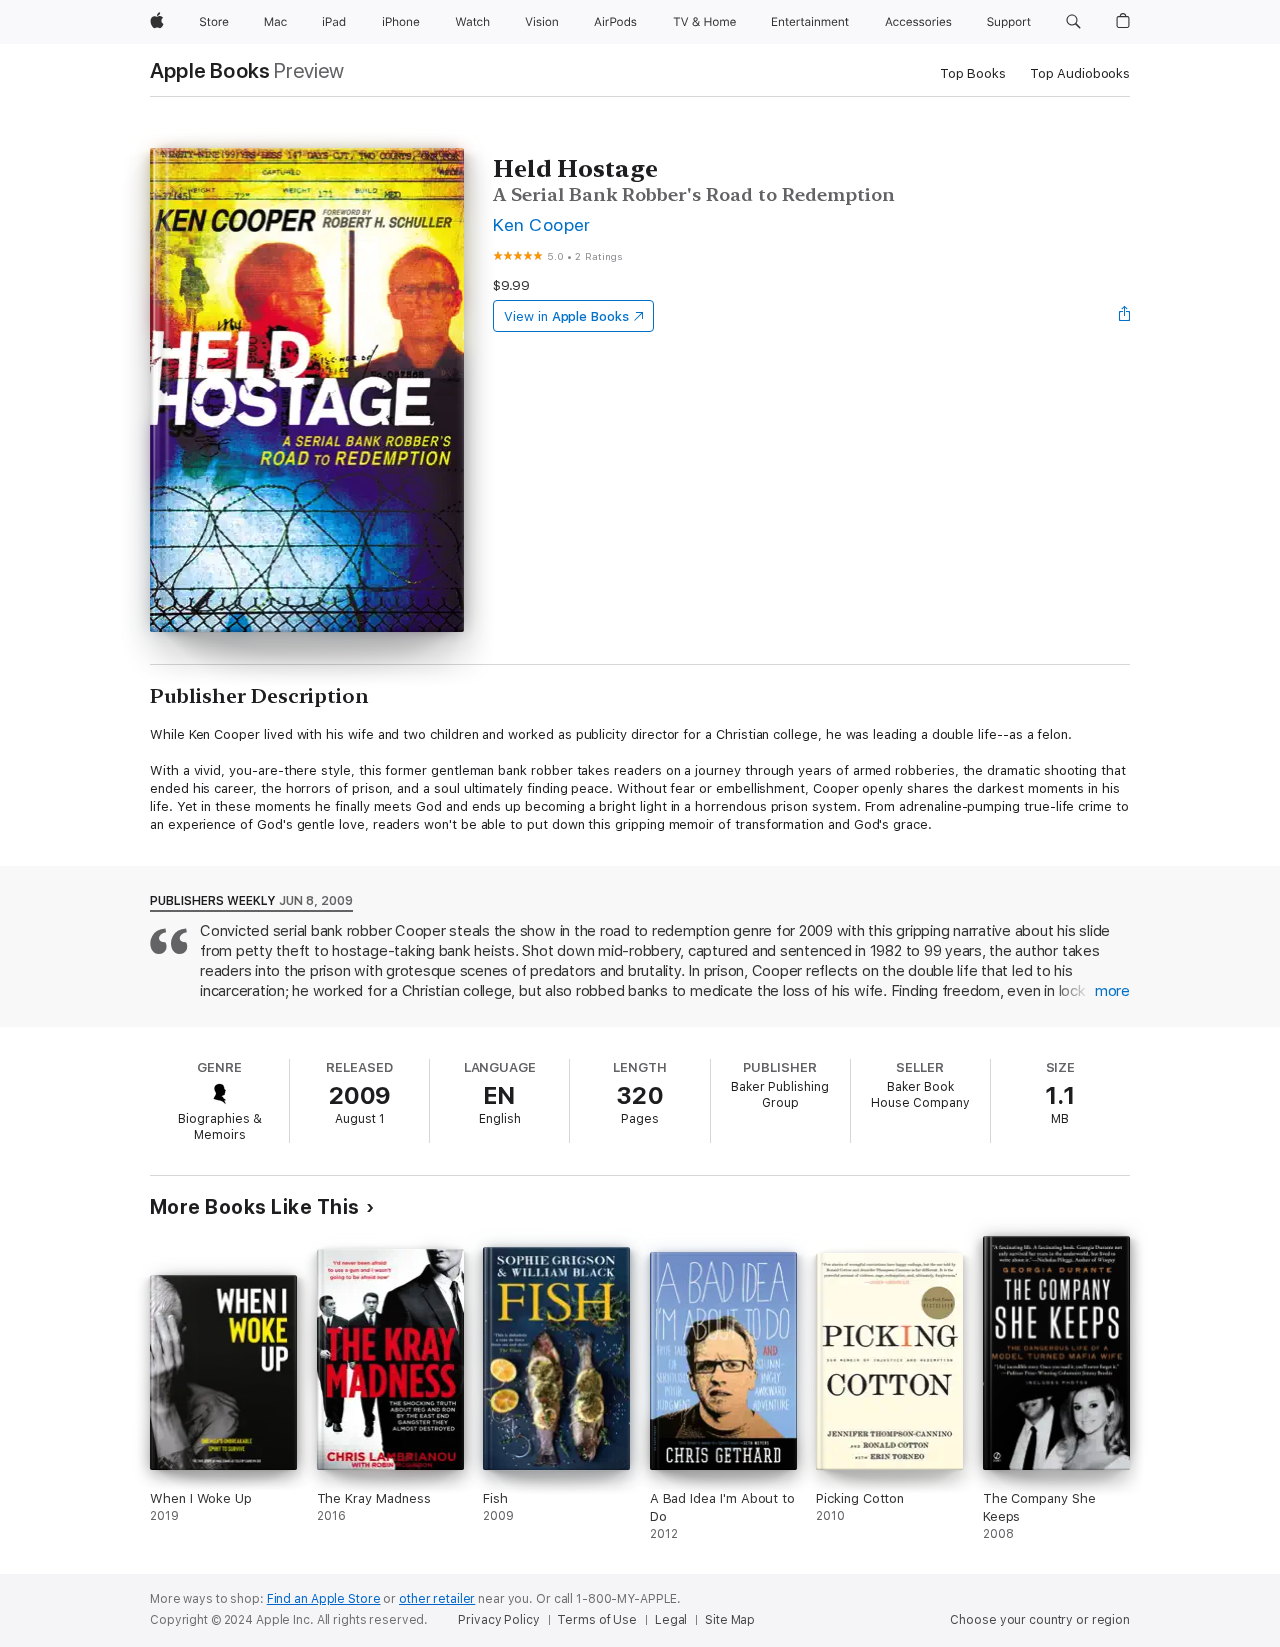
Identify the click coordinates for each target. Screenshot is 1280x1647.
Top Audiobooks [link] (1080, 73)
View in (566, 316)
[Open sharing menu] (1125, 316)
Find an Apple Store (324, 1599)
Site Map (730, 1620)
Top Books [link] (973, 73)
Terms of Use (597, 1620)
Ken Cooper (542, 224)
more (1112, 991)
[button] (1073, 22)
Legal (671, 1620)
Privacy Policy (498, 1620)
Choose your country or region (1040, 1620)
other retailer (437, 1599)
